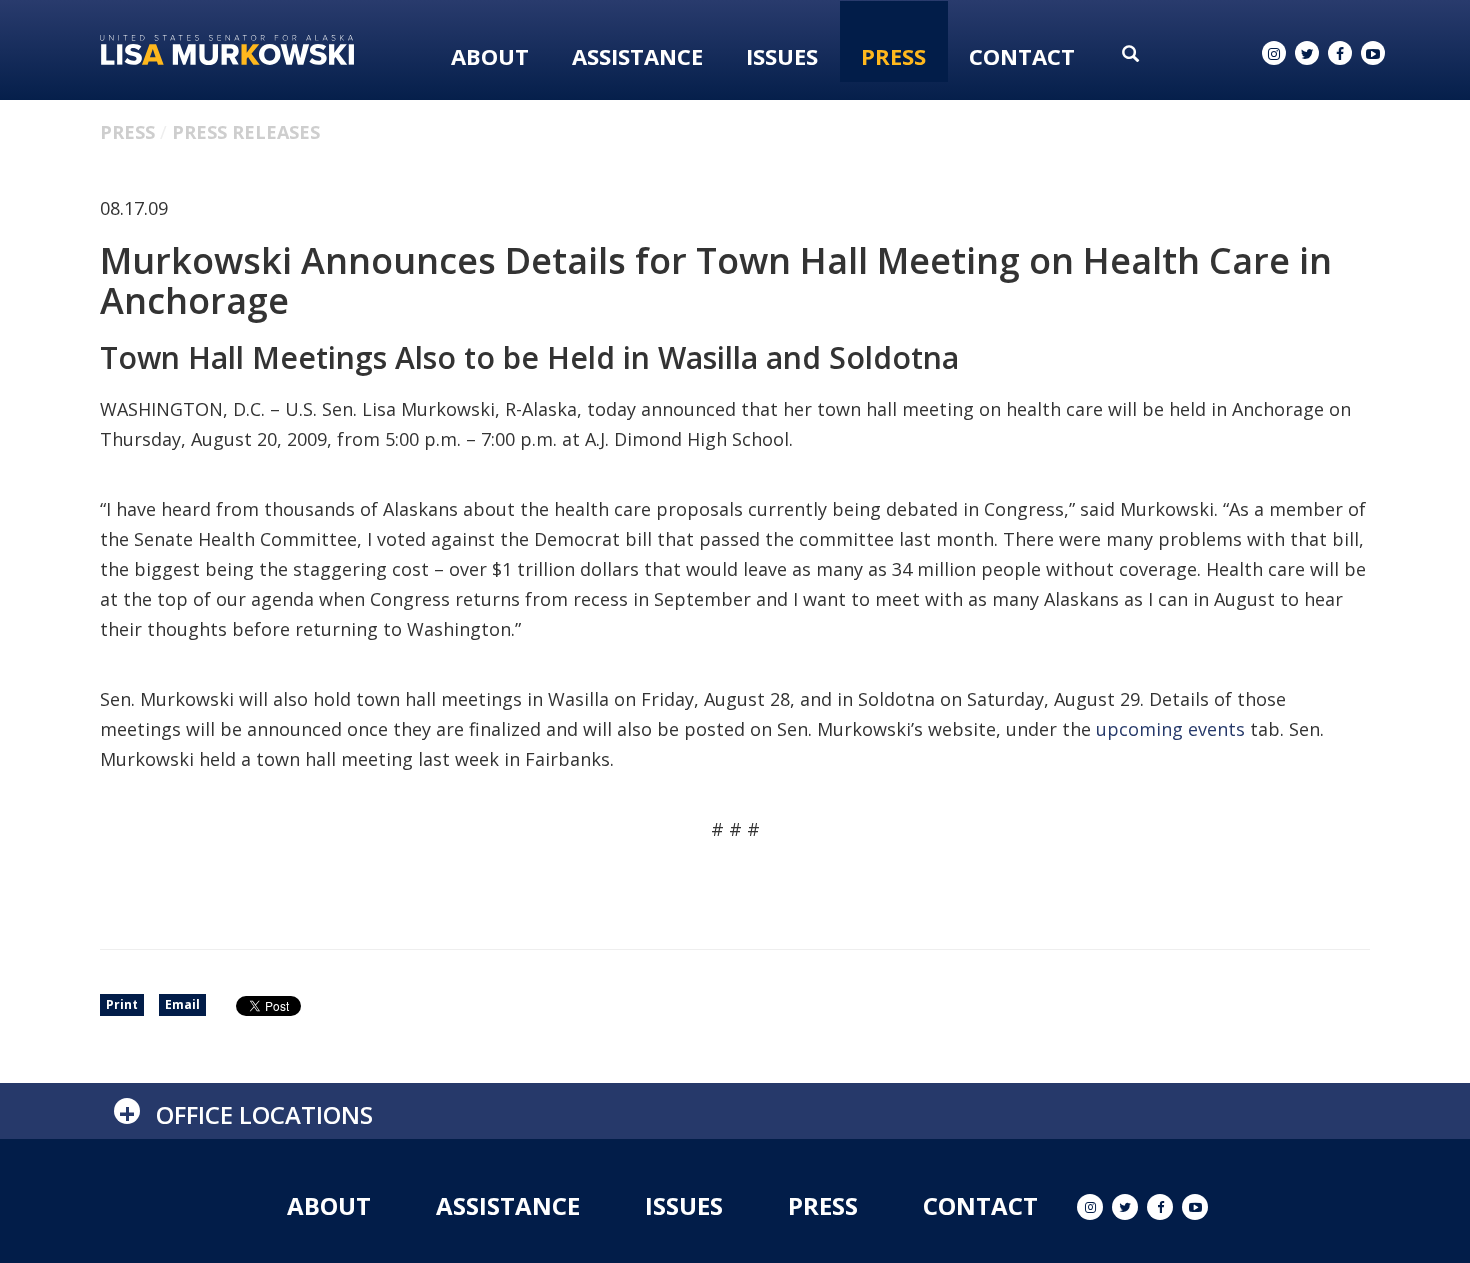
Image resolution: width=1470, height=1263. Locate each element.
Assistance (637, 56)
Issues (782, 56)
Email (182, 1004)
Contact (1022, 56)
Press (893, 56)
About (490, 56)
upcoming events (1170, 729)
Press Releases (246, 132)
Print (122, 1004)
